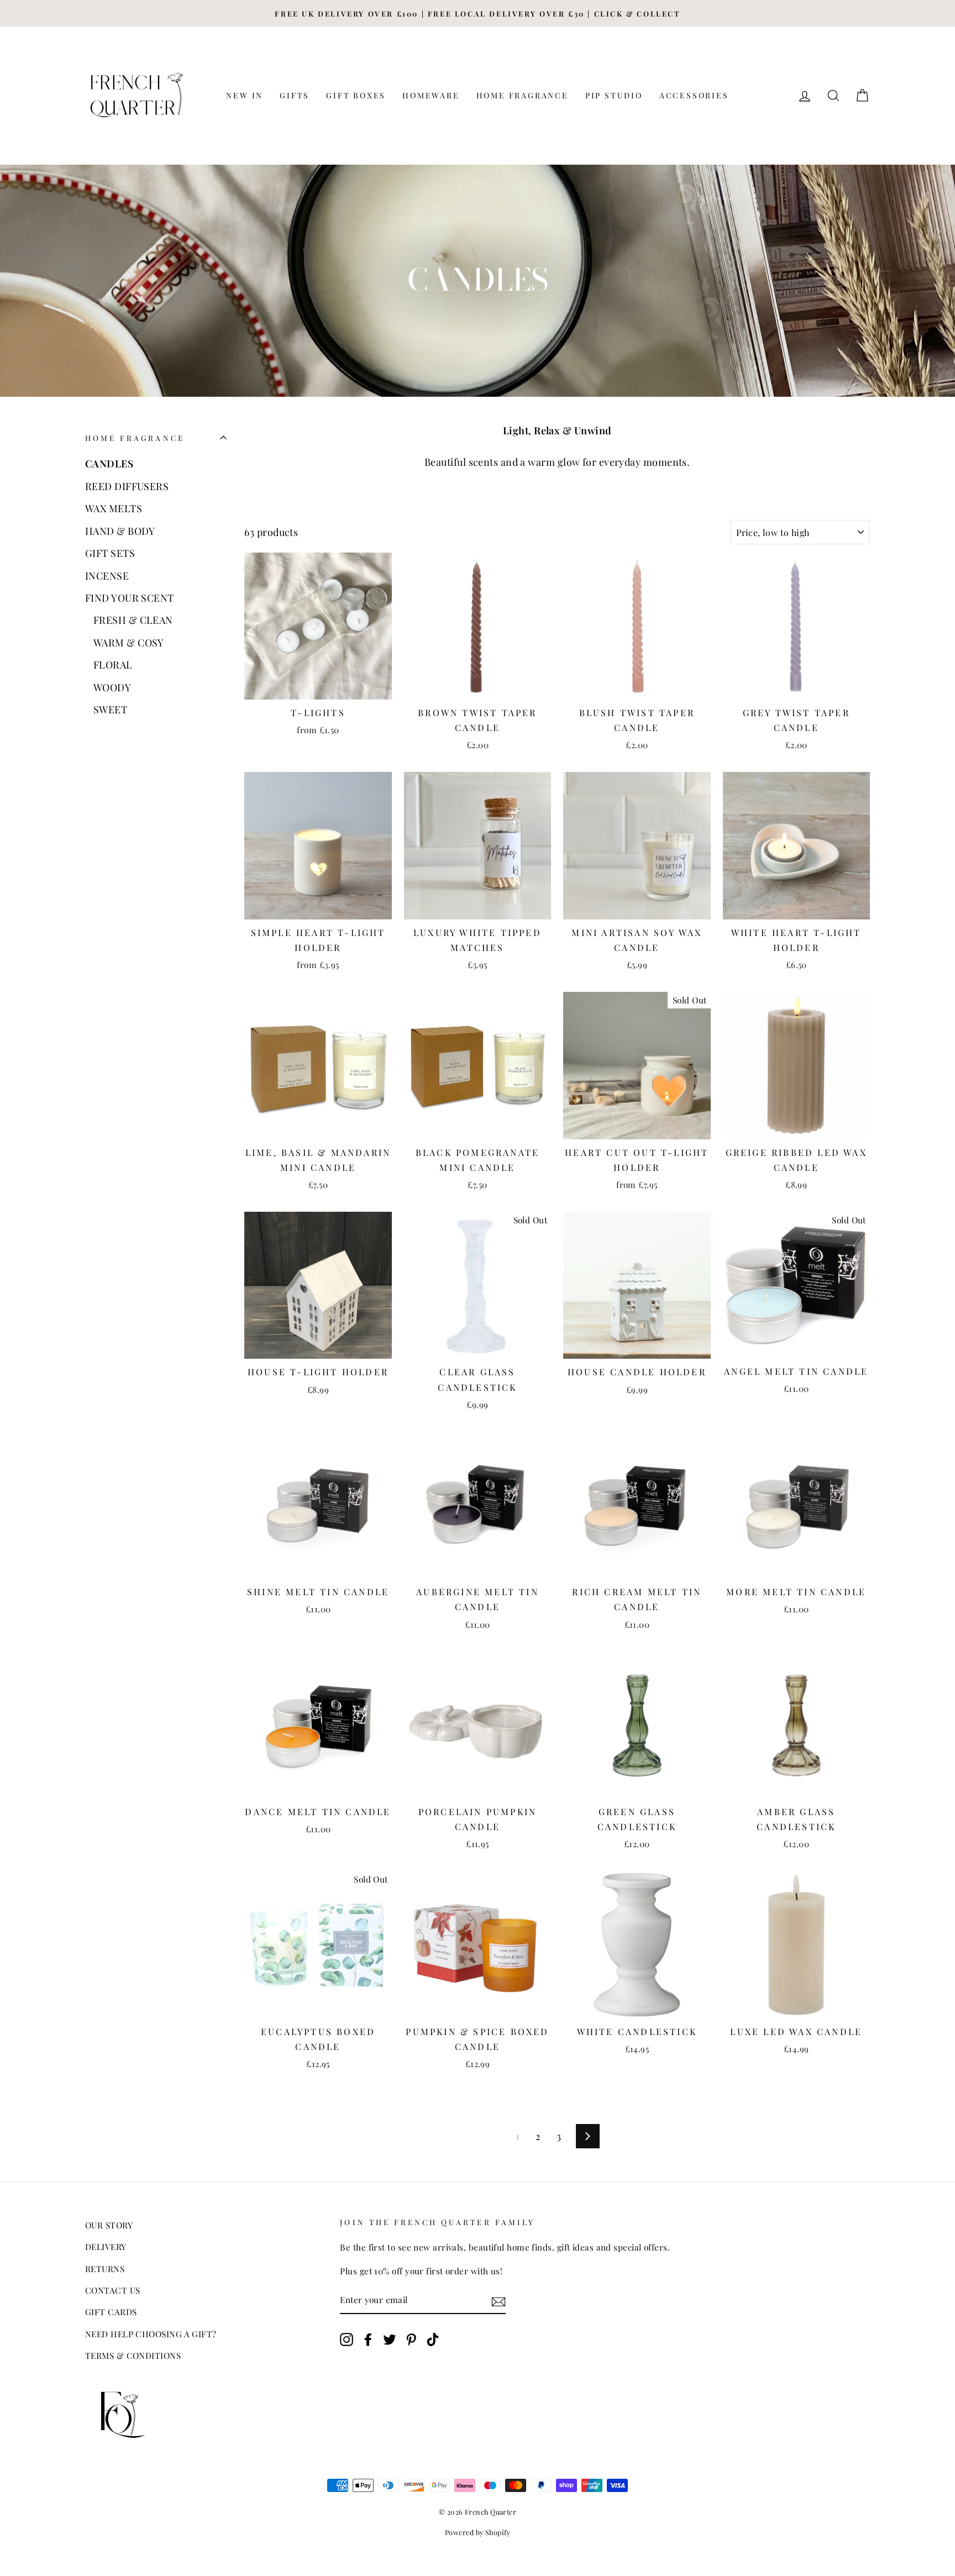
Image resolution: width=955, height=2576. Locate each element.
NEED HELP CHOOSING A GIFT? (151, 2334)
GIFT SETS (110, 553)
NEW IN (245, 95)
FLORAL (113, 665)
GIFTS (295, 95)
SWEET (110, 709)
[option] (478, 13)
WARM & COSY (129, 643)
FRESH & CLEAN (133, 620)
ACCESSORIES (694, 95)
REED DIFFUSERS (127, 486)
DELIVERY (106, 2246)
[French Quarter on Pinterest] (411, 2338)
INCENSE (107, 576)
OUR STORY (109, 2225)
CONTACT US (113, 2290)
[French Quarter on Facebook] (368, 2338)
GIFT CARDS (111, 2312)
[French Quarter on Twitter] (390, 2338)
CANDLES (109, 464)
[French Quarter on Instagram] (347, 2338)
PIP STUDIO (614, 95)
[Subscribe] (499, 2300)
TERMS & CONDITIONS (133, 2355)
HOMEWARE (431, 95)
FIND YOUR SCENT (130, 598)
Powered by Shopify (478, 2532)
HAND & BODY (120, 531)
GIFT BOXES (356, 95)
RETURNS (105, 2269)
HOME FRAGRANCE (523, 95)
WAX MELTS (114, 508)
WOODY (112, 687)
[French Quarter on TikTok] (433, 2338)
